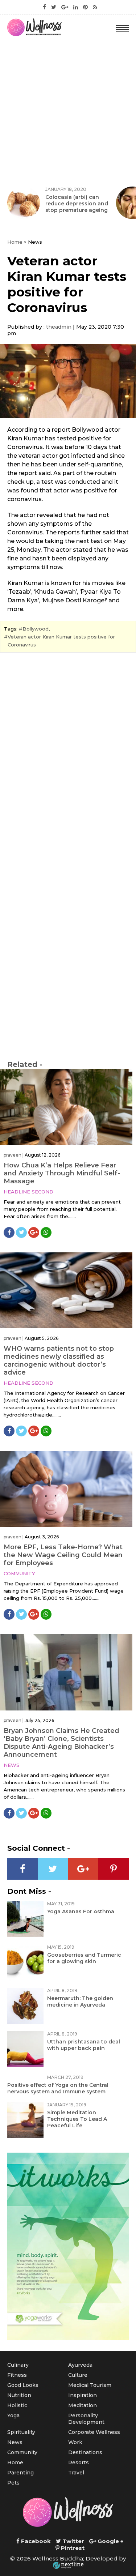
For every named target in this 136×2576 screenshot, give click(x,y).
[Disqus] (68, 757)
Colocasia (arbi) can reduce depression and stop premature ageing (77, 204)
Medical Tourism (90, 2385)
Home (15, 242)
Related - (25, 1064)
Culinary (18, 2365)
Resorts (79, 2462)
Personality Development (86, 2419)
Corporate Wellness (94, 2432)
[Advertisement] (68, 112)
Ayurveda (80, 2365)
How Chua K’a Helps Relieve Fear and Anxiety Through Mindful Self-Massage (62, 1173)
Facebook (35, 2541)
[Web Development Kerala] (68, 2565)
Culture (78, 2375)
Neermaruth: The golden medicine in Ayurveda (80, 2002)
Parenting (20, 2473)
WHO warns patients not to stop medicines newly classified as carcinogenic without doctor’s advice (59, 1360)
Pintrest (72, 2548)
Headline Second (28, 1192)
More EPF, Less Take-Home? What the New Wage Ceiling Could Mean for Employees (63, 1555)
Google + (110, 2541)
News (12, 1765)
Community (19, 1573)
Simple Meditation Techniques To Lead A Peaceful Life (77, 2119)
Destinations (85, 2452)
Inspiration (83, 2395)
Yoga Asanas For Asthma (81, 1911)
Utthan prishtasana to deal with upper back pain (84, 2045)
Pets (13, 2483)
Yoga (13, 2415)
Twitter (73, 2541)
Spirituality (21, 2432)
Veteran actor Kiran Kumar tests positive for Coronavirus (61, 641)
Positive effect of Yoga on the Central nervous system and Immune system (58, 2088)
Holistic (17, 2405)
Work (75, 2442)
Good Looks (23, 2385)
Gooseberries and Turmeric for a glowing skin (84, 1958)
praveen (13, 1155)
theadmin (59, 327)
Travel (76, 2473)
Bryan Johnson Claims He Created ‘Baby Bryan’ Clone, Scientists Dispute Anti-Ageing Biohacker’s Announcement (61, 1743)
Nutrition (19, 2395)
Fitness (17, 2375)
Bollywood (36, 629)
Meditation (83, 2405)
